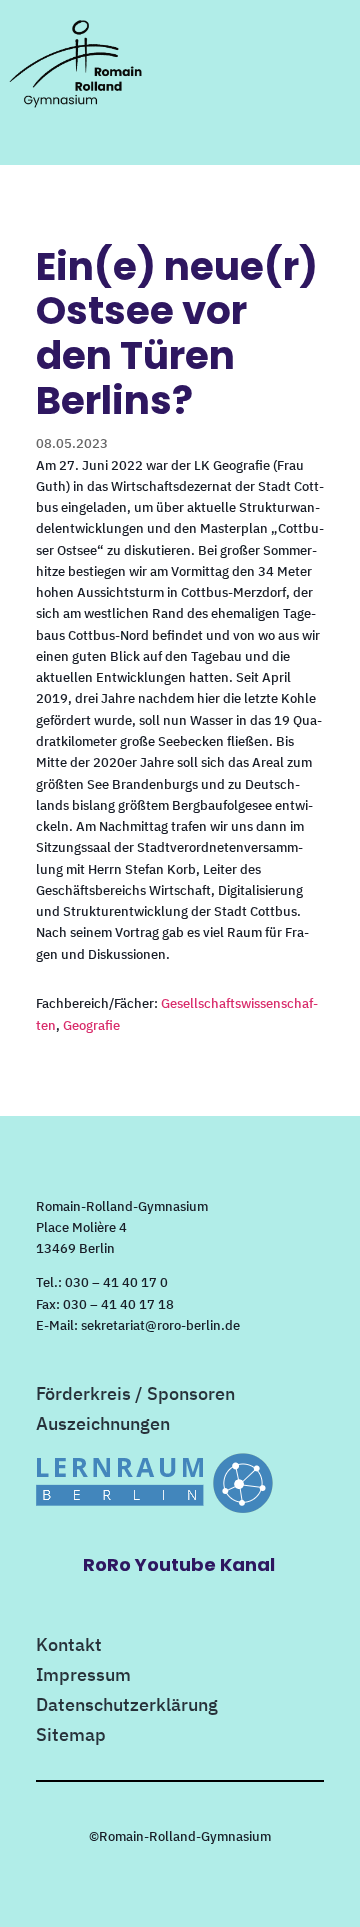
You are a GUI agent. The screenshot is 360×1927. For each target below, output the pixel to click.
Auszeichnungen (103, 1426)
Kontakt (69, 1647)
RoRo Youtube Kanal (179, 1564)
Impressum (83, 1677)
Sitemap (71, 1737)
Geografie (91, 1025)
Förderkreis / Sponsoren (135, 1396)
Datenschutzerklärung (127, 1707)
